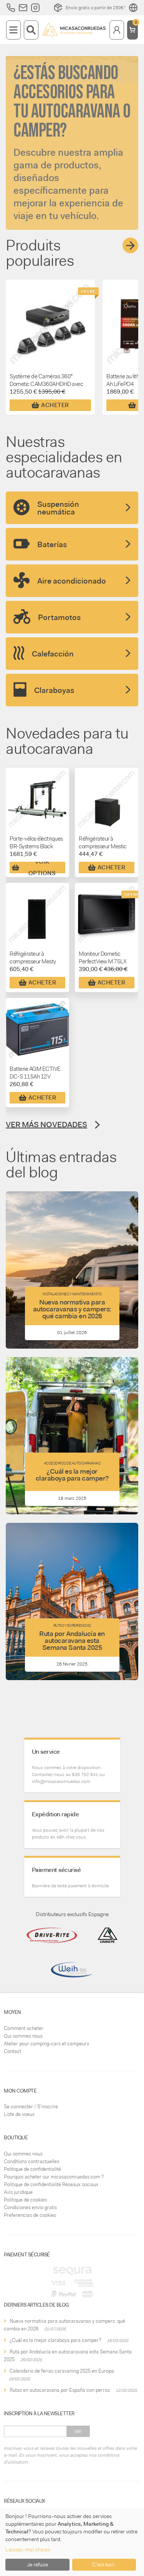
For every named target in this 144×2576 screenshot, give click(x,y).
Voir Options (42, 867)
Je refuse (37, 2564)
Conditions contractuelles (31, 2161)
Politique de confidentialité (32, 2169)
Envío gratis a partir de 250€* (96, 8)
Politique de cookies (25, 2200)
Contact (12, 2051)
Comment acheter (24, 2028)
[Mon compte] (117, 30)
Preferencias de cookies (30, 2215)
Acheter (55, 405)
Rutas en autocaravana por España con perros (60, 2390)
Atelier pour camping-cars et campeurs (46, 2044)
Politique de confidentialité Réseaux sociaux (51, 2184)
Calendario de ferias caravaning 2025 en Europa (62, 2371)
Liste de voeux (19, 2114)
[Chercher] (31, 30)
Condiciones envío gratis (30, 2207)
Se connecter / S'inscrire (31, 2107)
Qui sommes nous (23, 2036)
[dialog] (72, 2542)
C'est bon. (104, 2564)
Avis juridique (18, 2192)
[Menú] (13, 30)
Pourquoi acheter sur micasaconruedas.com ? (54, 2177)
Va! (78, 2431)
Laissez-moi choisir (28, 2550)
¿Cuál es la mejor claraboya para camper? (55, 2340)
